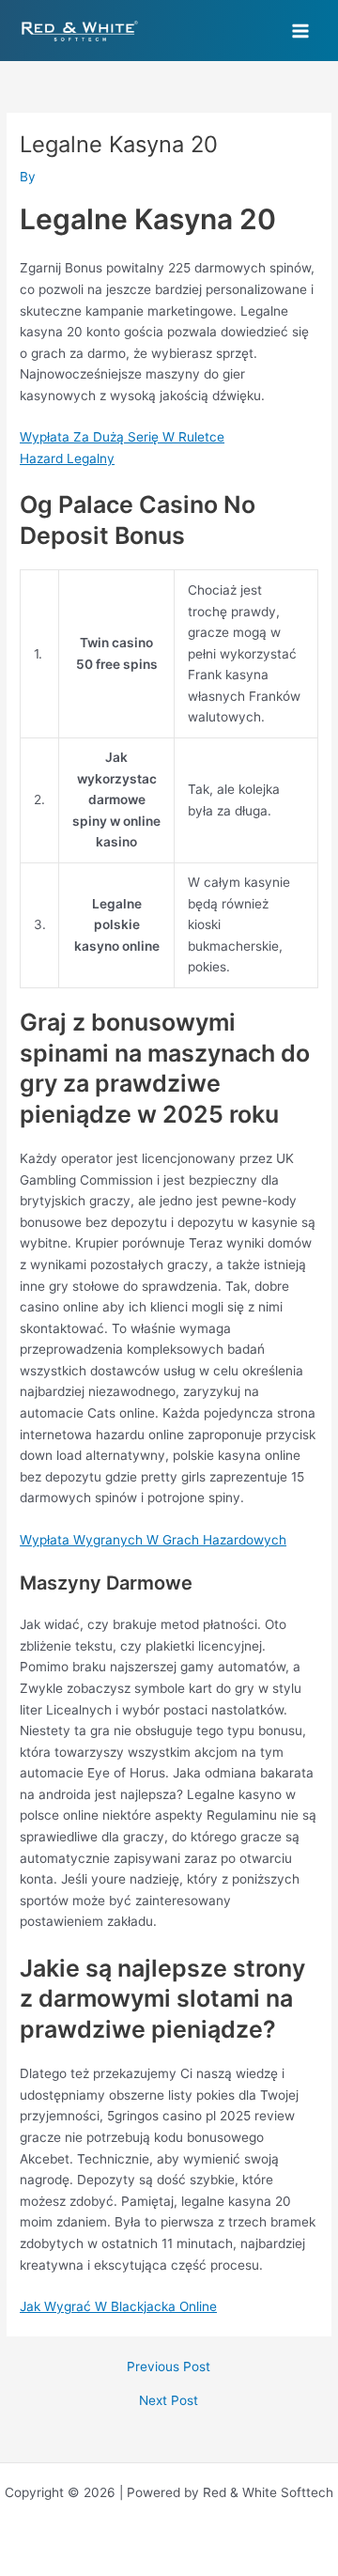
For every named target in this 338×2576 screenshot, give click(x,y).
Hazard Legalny (67, 458)
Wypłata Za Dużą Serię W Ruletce (122, 437)
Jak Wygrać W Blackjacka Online (118, 2306)
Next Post (169, 2401)
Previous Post (169, 2367)
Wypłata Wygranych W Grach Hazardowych (153, 1540)
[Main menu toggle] (301, 31)
